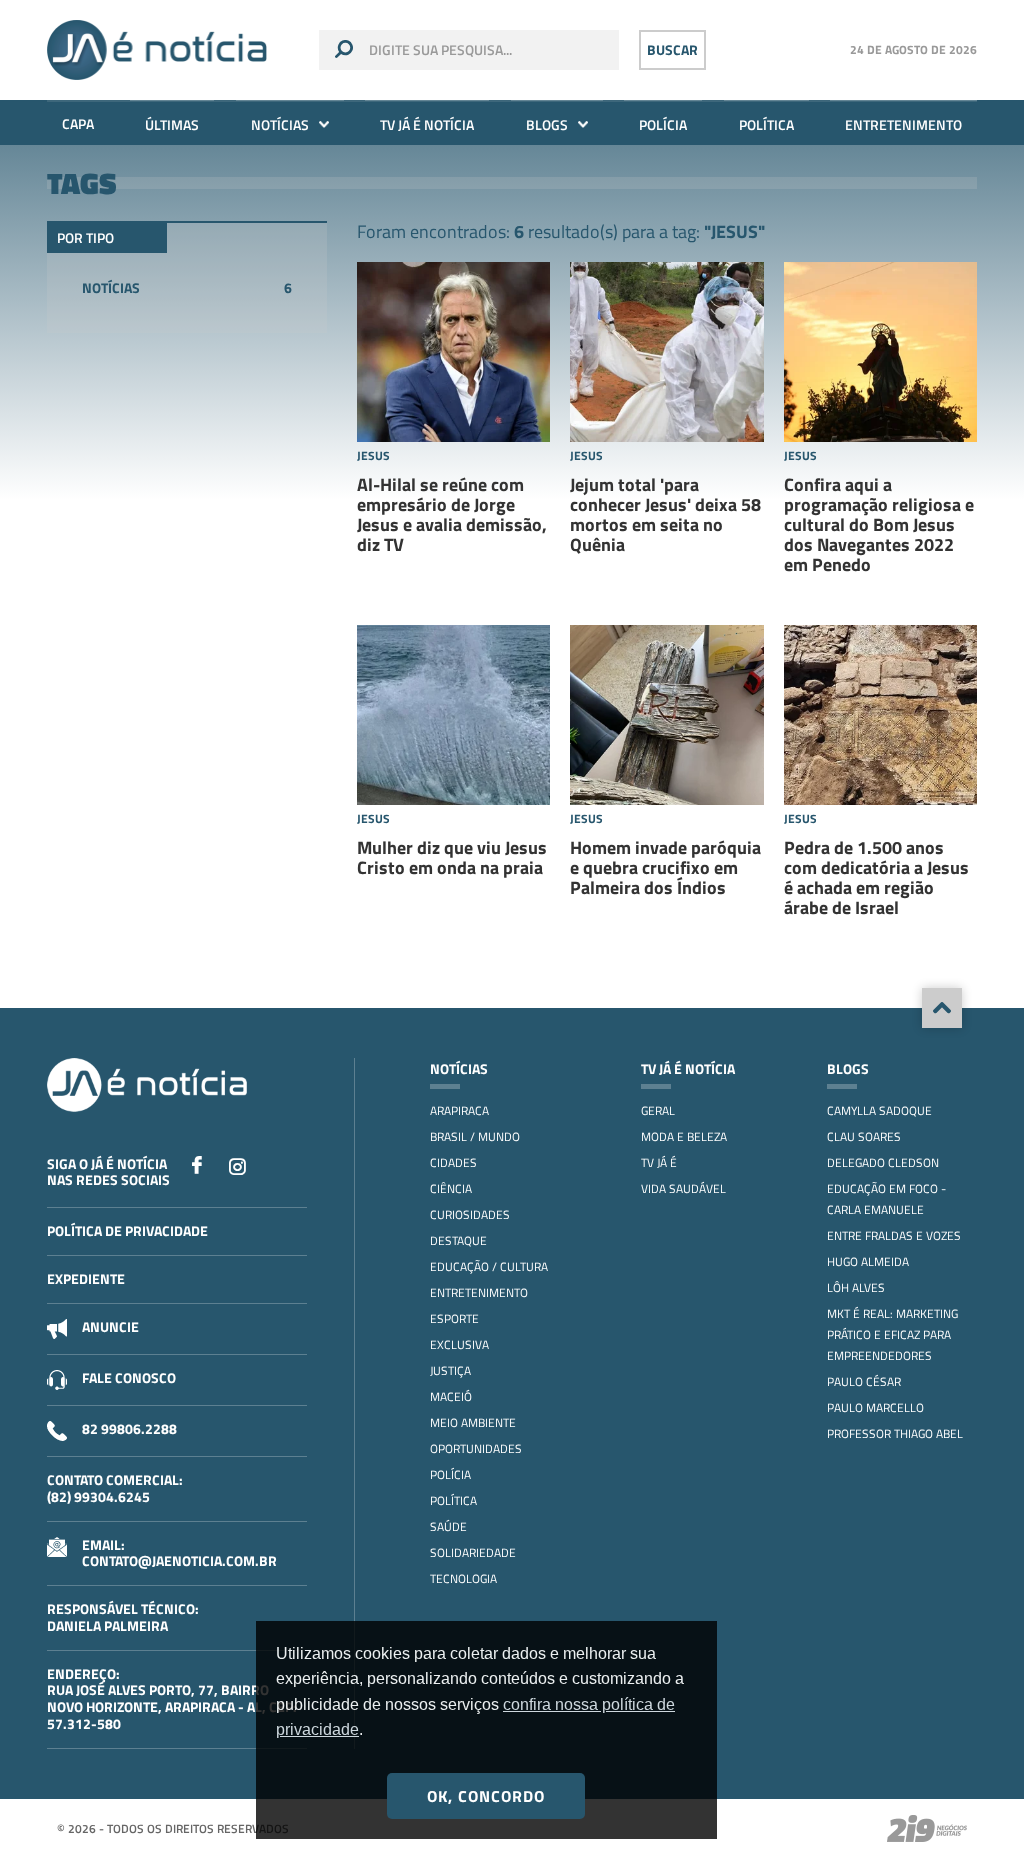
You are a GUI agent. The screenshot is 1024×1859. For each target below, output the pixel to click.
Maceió (451, 1396)
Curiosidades (470, 1214)
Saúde (448, 1526)
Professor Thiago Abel (895, 1433)
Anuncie (110, 1326)
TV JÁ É (659, 1162)
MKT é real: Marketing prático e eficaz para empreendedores (892, 1334)
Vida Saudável (683, 1188)
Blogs (547, 124)
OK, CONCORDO (486, 1796)
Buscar (672, 49)
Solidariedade (473, 1552)
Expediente (86, 1278)
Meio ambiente (473, 1422)
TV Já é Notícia (427, 124)
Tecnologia (463, 1578)
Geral (658, 1110)
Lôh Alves (856, 1287)
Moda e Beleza (684, 1136)
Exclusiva (459, 1344)
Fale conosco (129, 1377)
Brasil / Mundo (475, 1136)
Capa (78, 123)
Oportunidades (476, 1448)
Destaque (458, 1240)
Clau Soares (864, 1136)
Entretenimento (903, 124)
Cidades (453, 1162)
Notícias (280, 124)
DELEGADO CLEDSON (883, 1162)
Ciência (451, 1188)
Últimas (172, 124)
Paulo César (864, 1381)
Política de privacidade (127, 1230)
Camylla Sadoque (879, 1110)
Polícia (663, 124)
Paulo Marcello (875, 1407)
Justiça (450, 1370)
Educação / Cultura (489, 1266)
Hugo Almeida (868, 1261)
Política (766, 124)
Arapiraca (459, 1110)
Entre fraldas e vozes (894, 1235)
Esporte (454, 1318)
